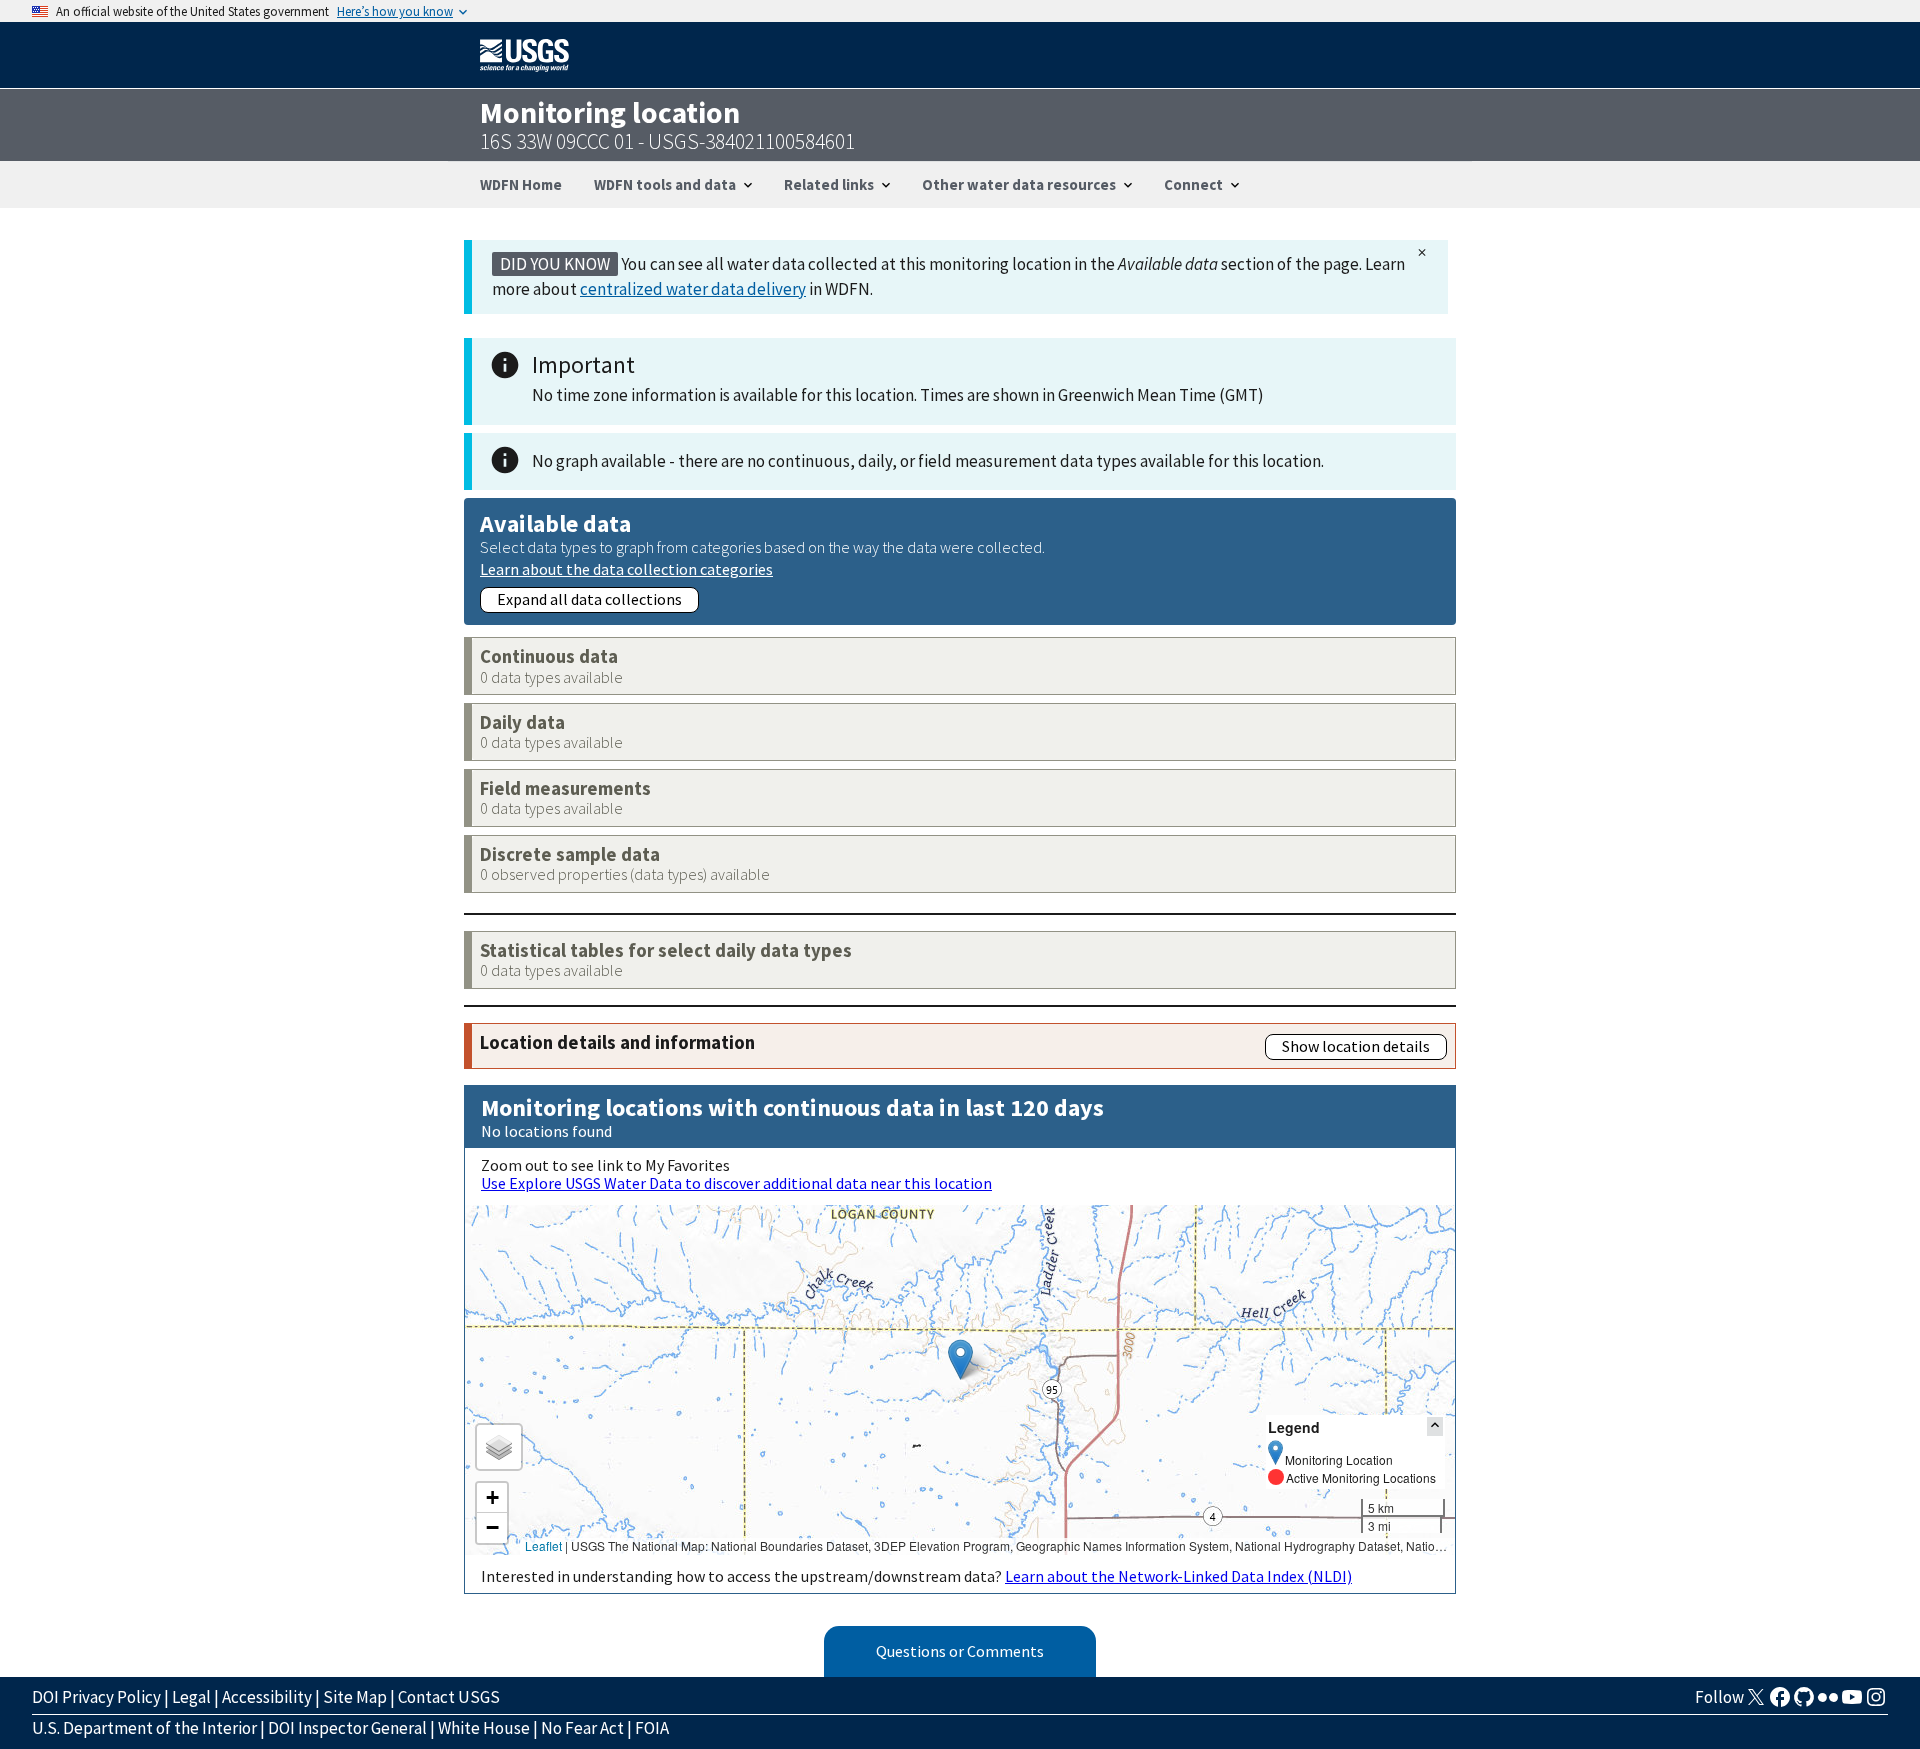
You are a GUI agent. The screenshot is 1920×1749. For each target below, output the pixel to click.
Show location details (1356, 1046)
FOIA (652, 1728)
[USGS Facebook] (1780, 1703)
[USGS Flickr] (1828, 1703)
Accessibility (267, 1697)
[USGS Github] (1804, 1703)
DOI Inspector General (347, 1728)
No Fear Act (582, 1728)
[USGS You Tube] (1852, 1703)
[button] (960, 1359)
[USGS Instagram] (1876, 1703)
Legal (191, 1697)
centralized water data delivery (693, 289)
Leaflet (543, 1545)
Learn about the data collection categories (626, 568)
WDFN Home (521, 184)
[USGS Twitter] (1756, 1703)
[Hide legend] (1435, 1426)
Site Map (355, 1697)
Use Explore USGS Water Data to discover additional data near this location (736, 1183)
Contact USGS (449, 1697)
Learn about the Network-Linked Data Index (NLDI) (1178, 1576)
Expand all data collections (589, 599)
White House (484, 1728)
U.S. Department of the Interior (144, 1728)
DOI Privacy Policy (96, 1697)
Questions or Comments (960, 1651)
